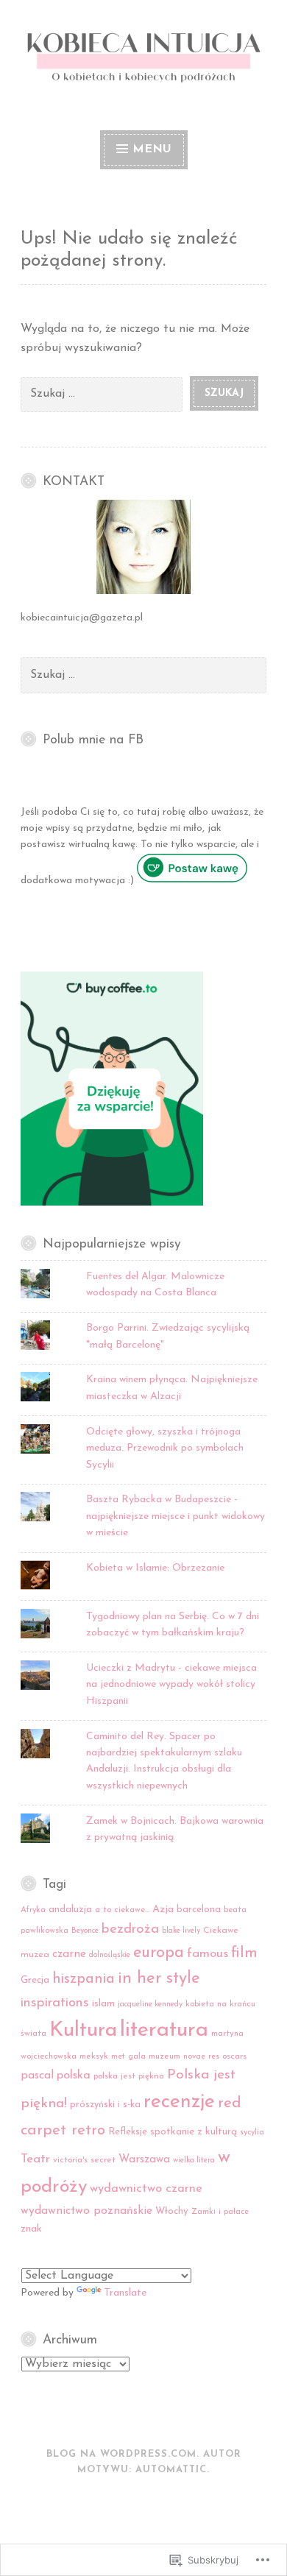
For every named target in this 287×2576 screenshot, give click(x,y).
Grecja (35, 1980)
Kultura (83, 2031)
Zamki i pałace (220, 2212)
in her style (159, 1979)
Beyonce (85, 1931)
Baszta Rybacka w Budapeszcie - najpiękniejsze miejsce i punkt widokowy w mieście (176, 1516)
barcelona (199, 1910)
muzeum (164, 2056)
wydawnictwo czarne (146, 2189)
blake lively (181, 1931)
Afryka (33, 1910)
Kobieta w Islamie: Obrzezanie (155, 1568)
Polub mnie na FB (93, 740)
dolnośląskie (110, 1955)
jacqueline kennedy (150, 2004)
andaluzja (70, 1910)
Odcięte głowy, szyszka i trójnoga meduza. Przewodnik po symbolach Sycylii (165, 1448)
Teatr (35, 2159)
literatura (164, 2030)
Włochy (172, 2211)
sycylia (252, 2133)
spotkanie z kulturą (194, 2132)
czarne (69, 1954)
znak (31, 2229)
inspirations (55, 2003)
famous (208, 1954)
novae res (201, 2057)
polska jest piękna (129, 2076)
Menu (152, 149)
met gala (128, 2057)
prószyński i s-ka (105, 2105)
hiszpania (84, 1979)
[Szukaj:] (105, 393)
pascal (37, 2076)
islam (103, 2004)
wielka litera (194, 2161)
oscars (234, 2056)
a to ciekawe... (122, 1910)
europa (159, 1953)
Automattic (171, 2470)
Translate (125, 2293)
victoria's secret (84, 2160)
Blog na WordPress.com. (123, 2454)
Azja (163, 1910)
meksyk (94, 2056)
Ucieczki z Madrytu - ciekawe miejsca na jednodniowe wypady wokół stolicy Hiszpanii (171, 1685)
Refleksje (128, 2132)
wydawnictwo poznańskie (86, 2211)
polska (74, 2076)
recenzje (179, 2102)
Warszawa (144, 2160)
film (244, 1953)
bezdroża (130, 1929)
